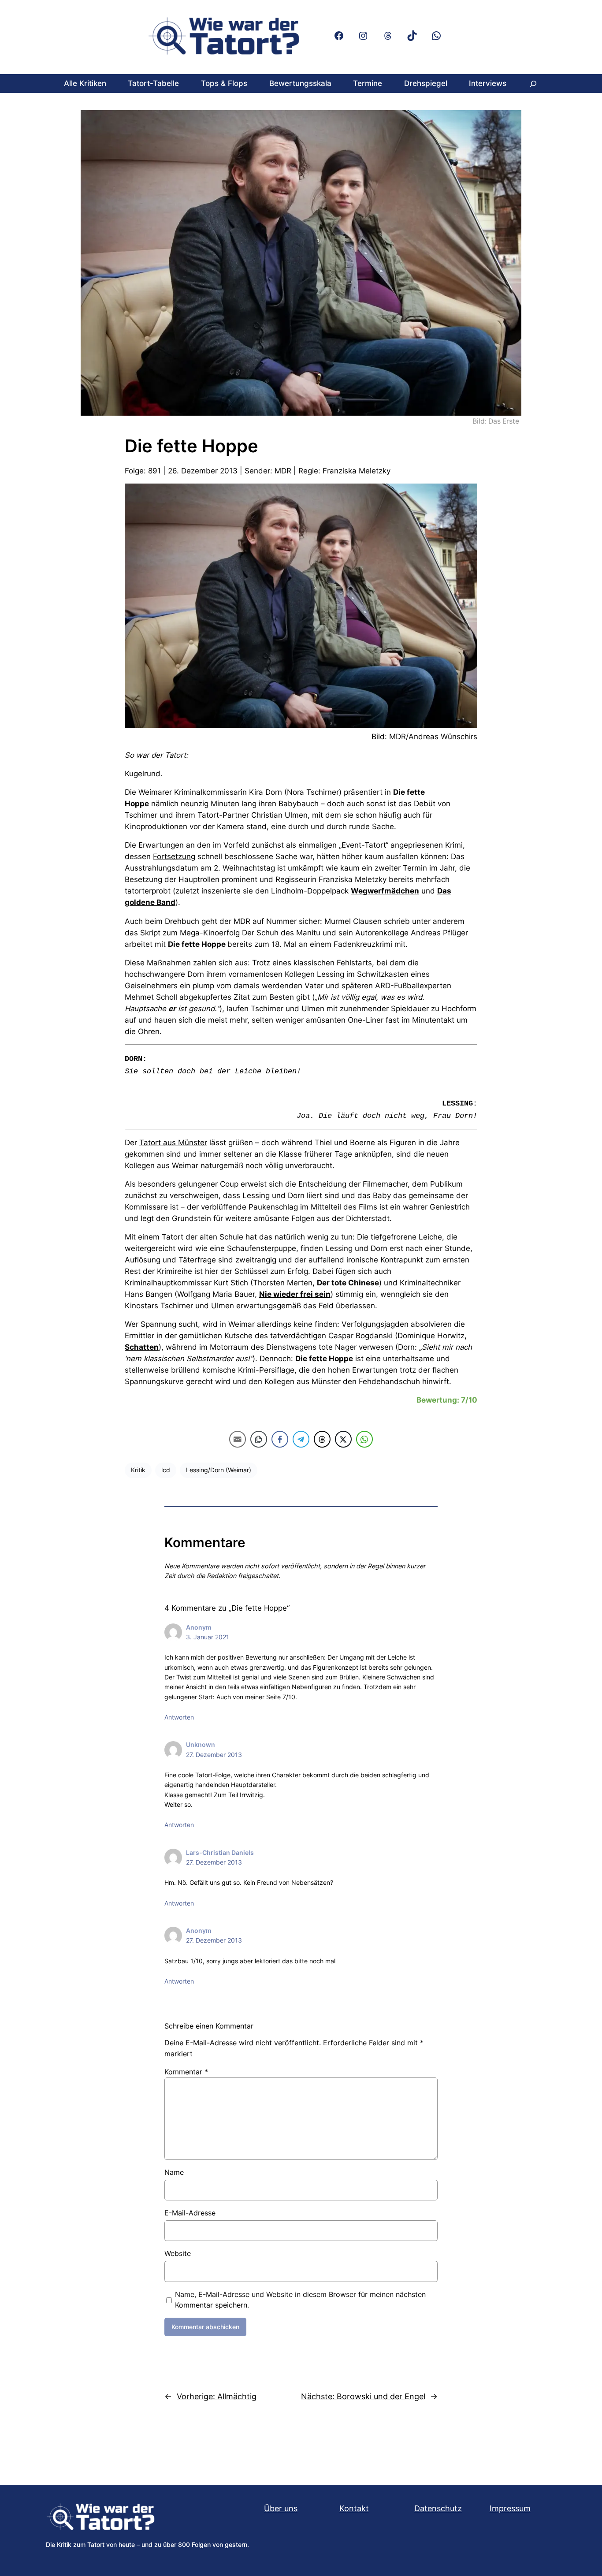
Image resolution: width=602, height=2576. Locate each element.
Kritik (138, 1470)
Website (178, 2253)
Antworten (179, 1717)
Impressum (510, 2508)
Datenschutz (438, 2508)
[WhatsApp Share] (364, 1439)
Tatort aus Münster (173, 1143)
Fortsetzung (174, 856)
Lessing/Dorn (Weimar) (219, 1470)
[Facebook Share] (280, 1439)
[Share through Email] (238, 1439)
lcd (166, 1470)
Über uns (281, 2508)
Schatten (142, 1347)
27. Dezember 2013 (214, 1755)
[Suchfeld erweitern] (533, 84)
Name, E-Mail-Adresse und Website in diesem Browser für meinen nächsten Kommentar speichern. (300, 2300)
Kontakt (354, 2508)
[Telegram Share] (301, 1439)
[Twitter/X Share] (343, 1439)
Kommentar (186, 2072)
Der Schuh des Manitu (281, 933)
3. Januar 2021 (208, 1637)
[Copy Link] (259, 1439)
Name (174, 2172)
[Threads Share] (322, 1439)
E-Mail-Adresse (190, 2213)
